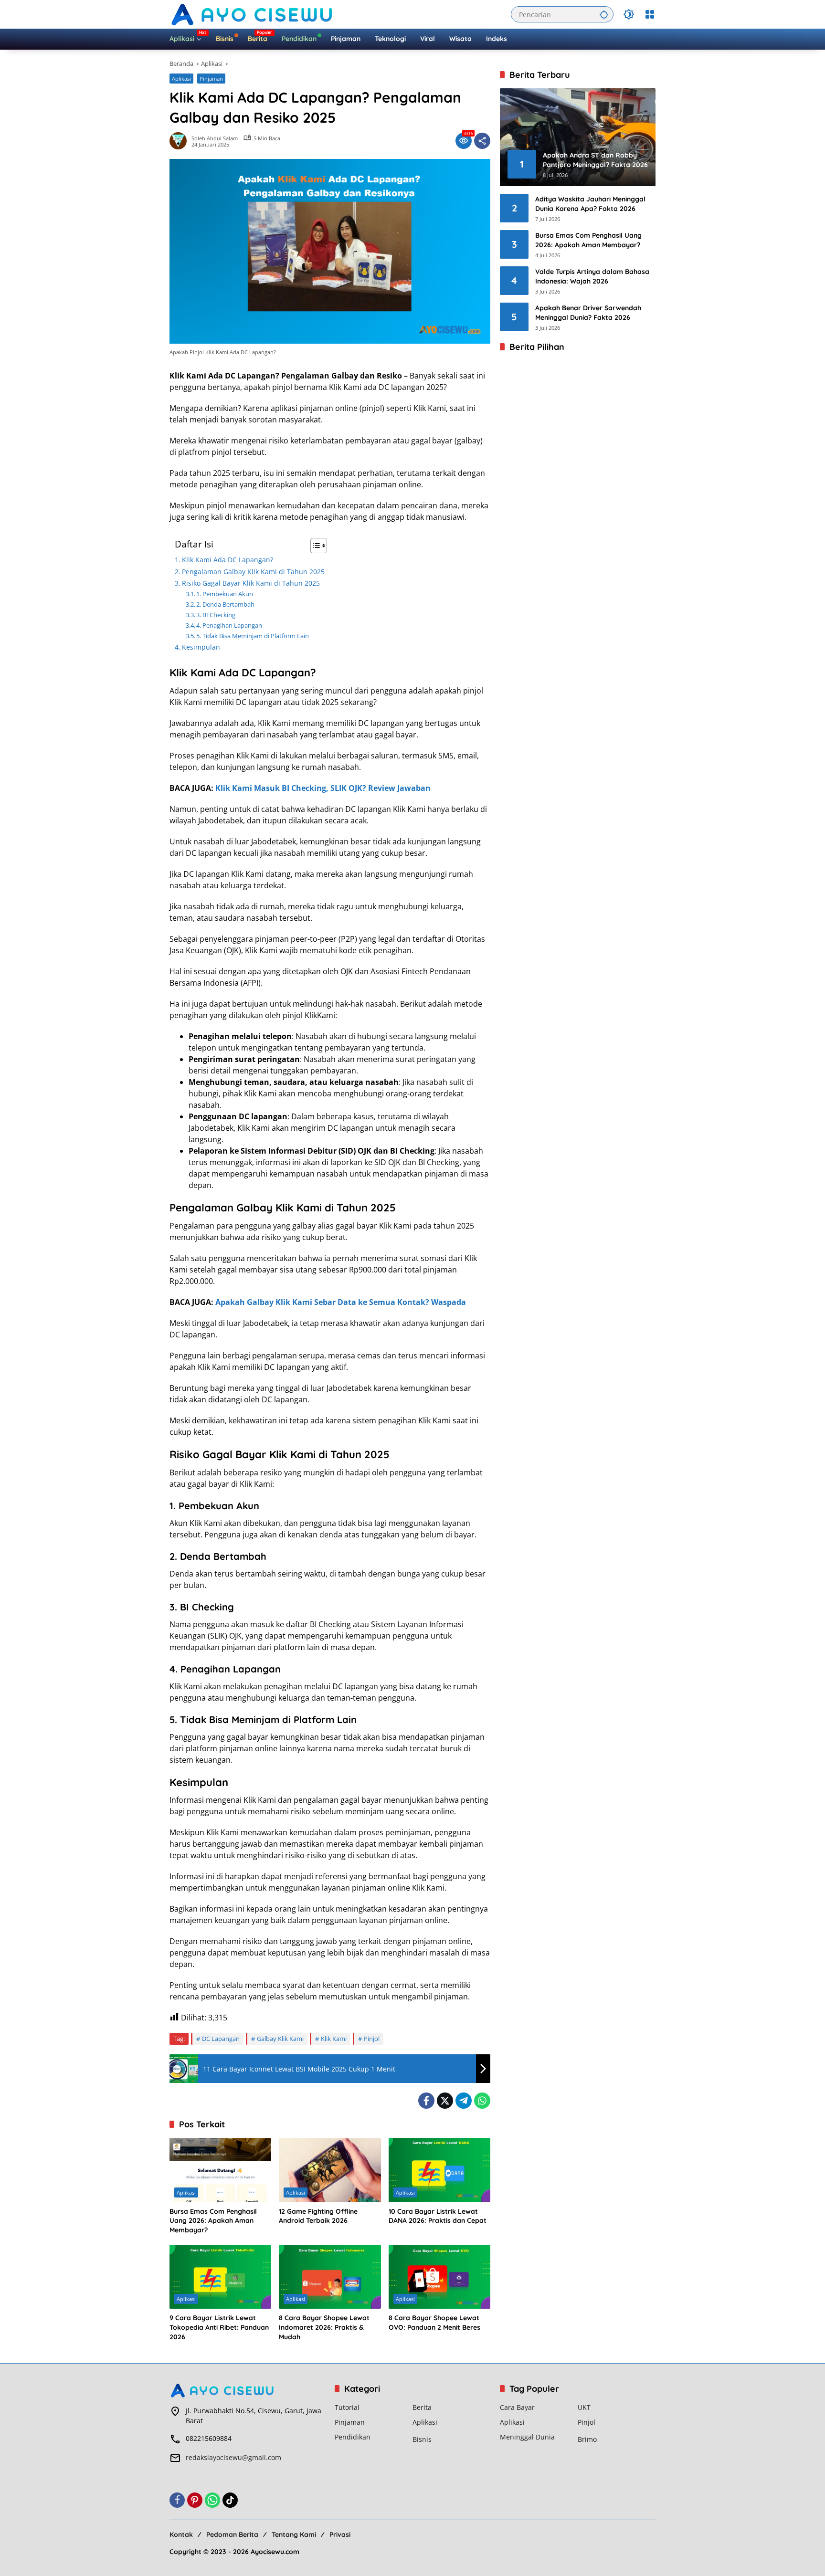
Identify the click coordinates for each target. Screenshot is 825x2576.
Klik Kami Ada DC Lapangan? (227, 560)
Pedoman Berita (232, 2534)
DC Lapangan (221, 2039)
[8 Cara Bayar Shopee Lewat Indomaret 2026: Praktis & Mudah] (330, 2277)
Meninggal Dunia (527, 2437)
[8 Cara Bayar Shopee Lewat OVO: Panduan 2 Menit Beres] (439, 2277)
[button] (604, 14)
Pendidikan (353, 2437)
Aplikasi (181, 79)
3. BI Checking (216, 615)
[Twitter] (445, 2101)
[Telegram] (464, 2101)
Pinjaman (211, 79)
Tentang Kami (294, 2534)
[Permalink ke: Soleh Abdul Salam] (180, 141)
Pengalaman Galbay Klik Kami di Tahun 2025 (253, 572)
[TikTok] (230, 2500)
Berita (422, 2407)
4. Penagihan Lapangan (229, 625)
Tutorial (347, 2407)
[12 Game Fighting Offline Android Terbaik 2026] (330, 2170)
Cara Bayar (517, 2407)
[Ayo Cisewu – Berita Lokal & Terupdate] (253, 14)
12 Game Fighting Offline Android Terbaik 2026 (318, 2216)
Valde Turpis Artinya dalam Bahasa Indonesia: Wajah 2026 (592, 276)
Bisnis (422, 2439)
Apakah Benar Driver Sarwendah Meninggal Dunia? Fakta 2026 (588, 313)
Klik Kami (334, 2039)
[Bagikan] (482, 141)
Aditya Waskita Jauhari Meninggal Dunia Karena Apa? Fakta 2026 (590, 204)
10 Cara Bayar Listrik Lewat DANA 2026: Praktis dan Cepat (438, 2216)
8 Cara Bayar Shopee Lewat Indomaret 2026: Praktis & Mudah (324, 2327)
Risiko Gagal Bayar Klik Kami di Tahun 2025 (251, 583)
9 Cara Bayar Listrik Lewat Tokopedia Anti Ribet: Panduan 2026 (219, 2327)
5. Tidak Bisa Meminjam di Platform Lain (253, 636)
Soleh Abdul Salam (215, 138)
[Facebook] (426, 2101)
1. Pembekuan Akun (225, 594)
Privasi (340, 2534)
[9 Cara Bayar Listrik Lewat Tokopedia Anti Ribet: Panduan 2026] (220, 2277)
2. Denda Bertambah (225, 604)
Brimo (587, 2439)
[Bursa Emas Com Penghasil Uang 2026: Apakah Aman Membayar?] (220, 2170)
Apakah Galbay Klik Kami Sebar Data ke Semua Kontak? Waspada (341, 1302)
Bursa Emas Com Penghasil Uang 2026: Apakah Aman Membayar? (213, 2221)
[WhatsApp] (482, 2101)
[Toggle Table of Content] (314, 546)
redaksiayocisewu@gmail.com (233, 2457)
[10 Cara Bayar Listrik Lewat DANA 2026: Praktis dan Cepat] (439, 2170)
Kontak (181, 2534)
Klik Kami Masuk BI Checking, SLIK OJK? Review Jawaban (323, 788)
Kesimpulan (201, 647)
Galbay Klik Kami (280, 2039)
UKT (584, 2407)
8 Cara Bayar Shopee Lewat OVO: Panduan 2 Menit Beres (434, 2323)
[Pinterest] (195, 2500)
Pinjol (372, 2039)
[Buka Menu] (650, 14)
